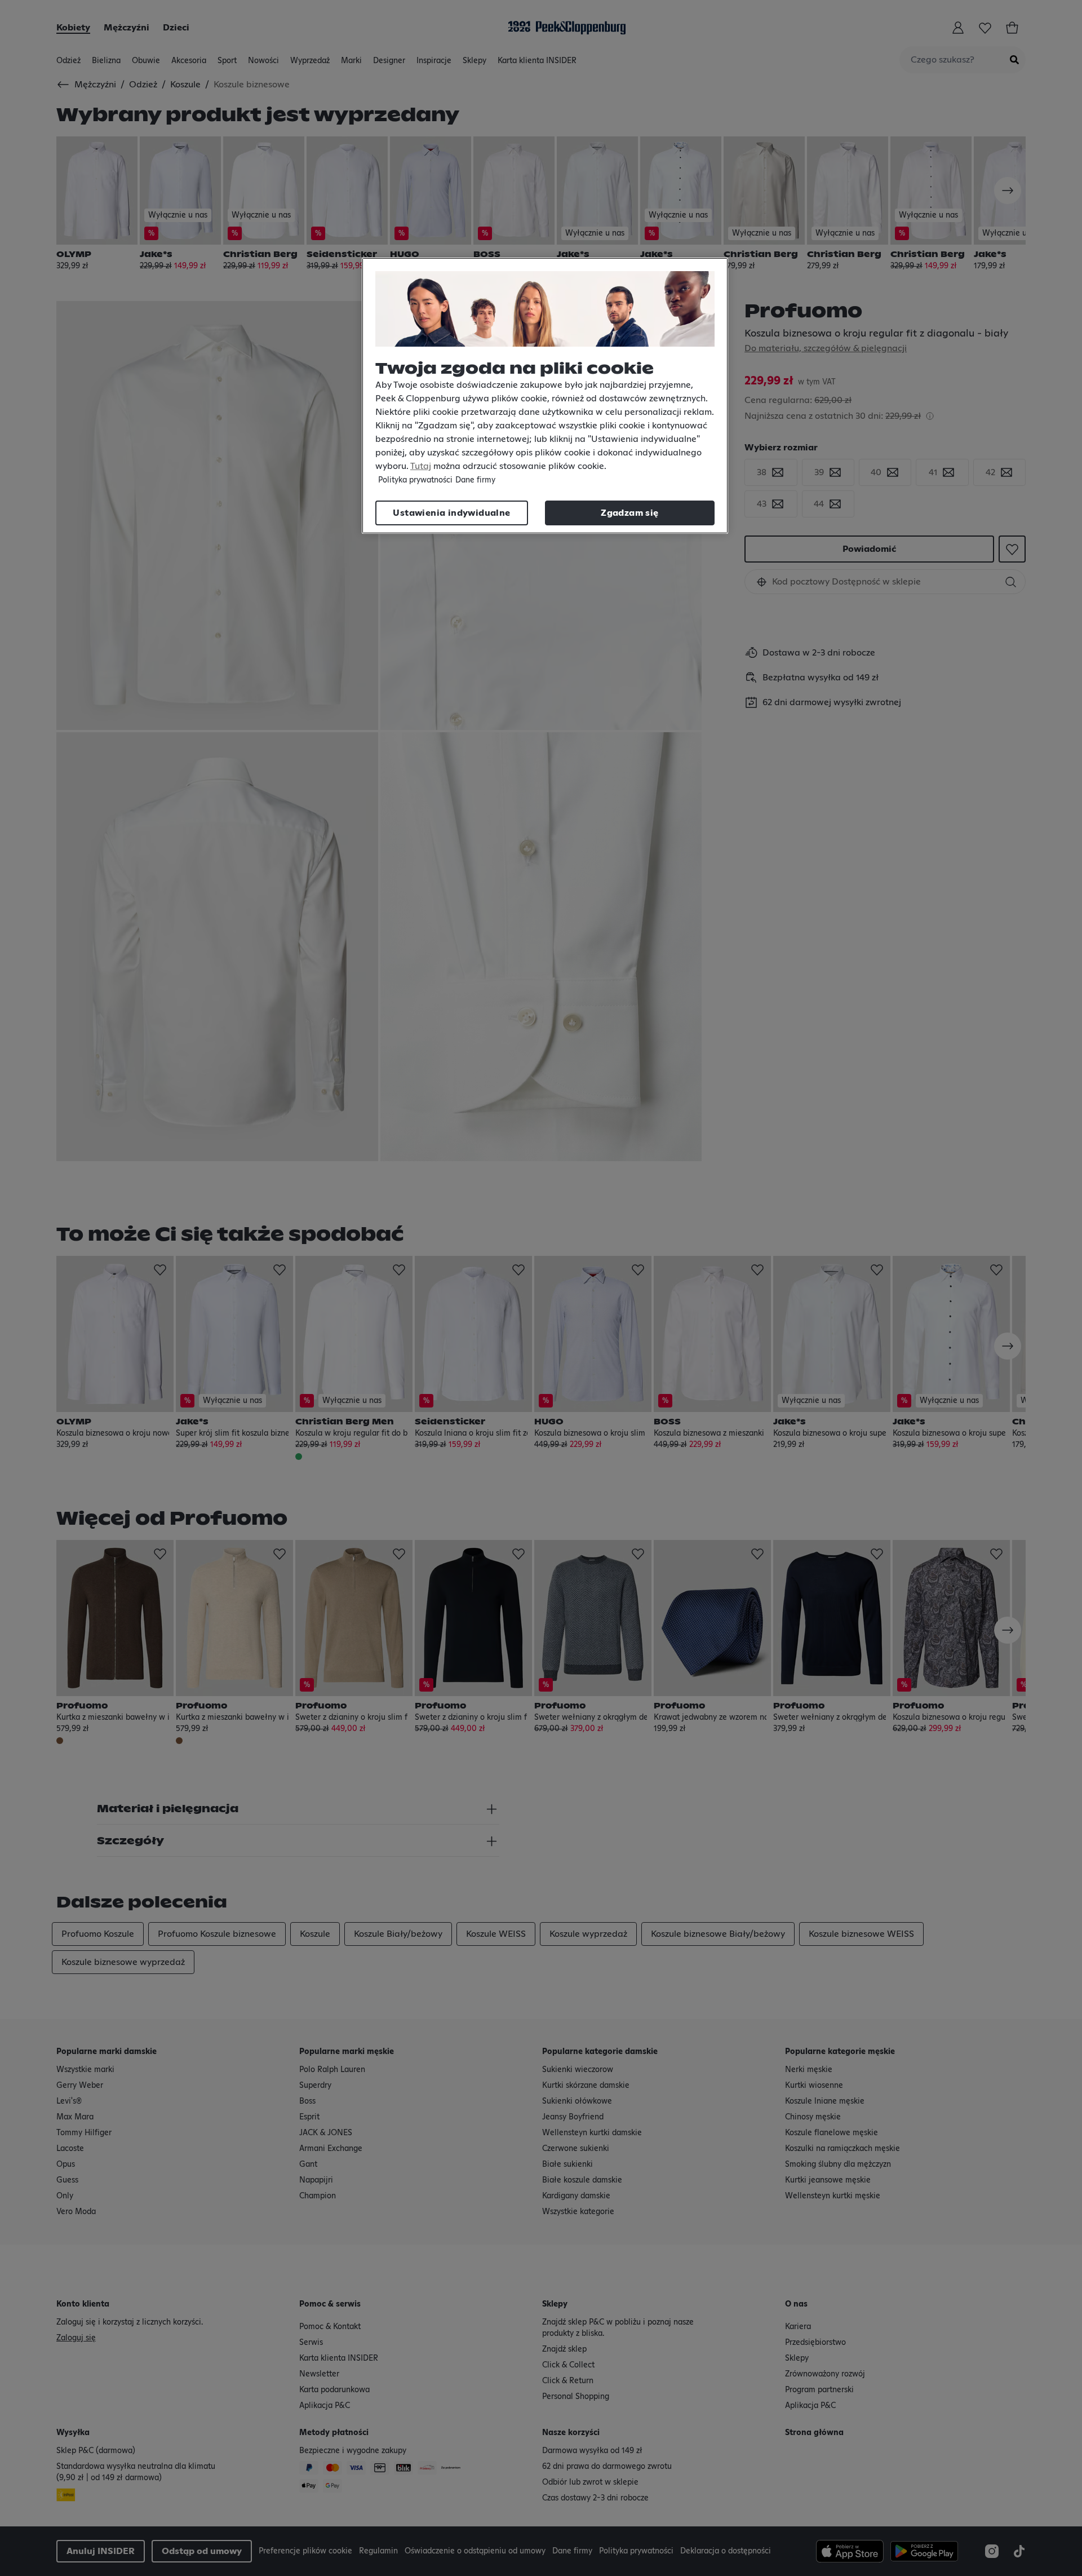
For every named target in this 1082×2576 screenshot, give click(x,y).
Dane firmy (475, 480)
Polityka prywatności (415, 480)
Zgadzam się (629, 513)
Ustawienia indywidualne (451, 513)
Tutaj (421, 466)
